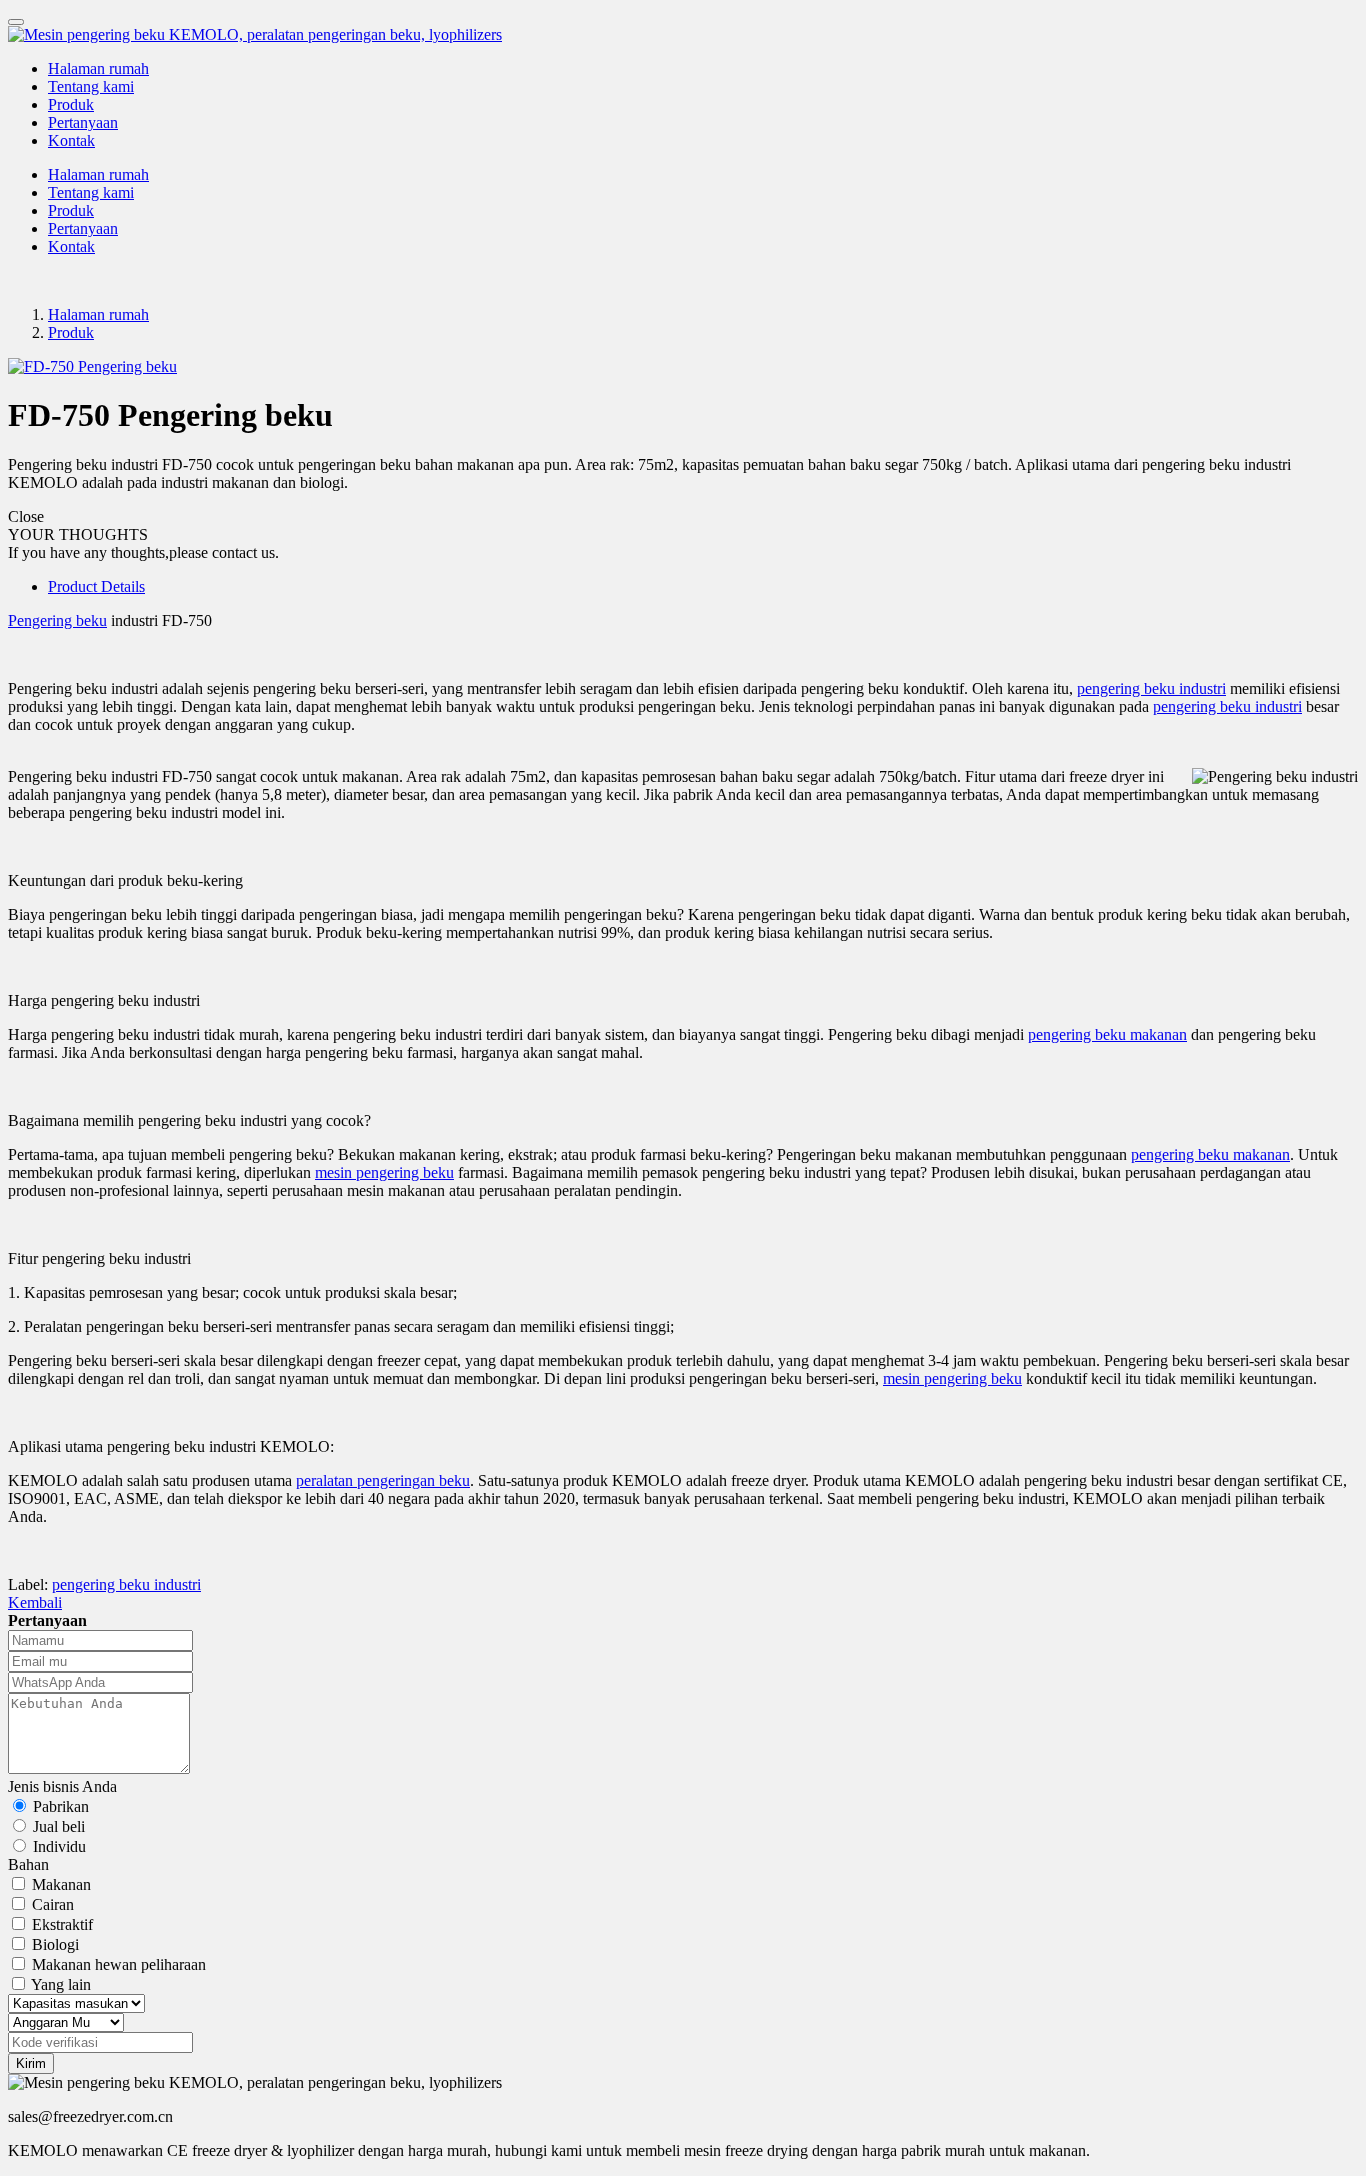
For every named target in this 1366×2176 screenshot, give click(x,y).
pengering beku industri (1151, 688)
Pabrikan (61, 1806)
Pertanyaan (83, 122)
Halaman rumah (98, 68)
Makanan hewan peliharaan (119, 1964)
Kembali (35, 1602)
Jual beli (59, 1826)
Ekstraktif (62, 1924)
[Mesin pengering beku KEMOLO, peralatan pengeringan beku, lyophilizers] (683, 35)
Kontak (71, 140)
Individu (59, 1846)
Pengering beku (57, 620)
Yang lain (61, 1984)
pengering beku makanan (1107, 1034)
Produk (71, 104)
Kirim (31, 2063)
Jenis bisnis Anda (62, 1786)
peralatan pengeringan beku (383, 1480)
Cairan (53, 1904)
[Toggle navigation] (16, 22)
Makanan (61, 1884)
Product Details (96, 586)
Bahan (28, 1864)
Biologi (55, 1944)
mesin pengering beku (384, 1172)
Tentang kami (91, 86)
